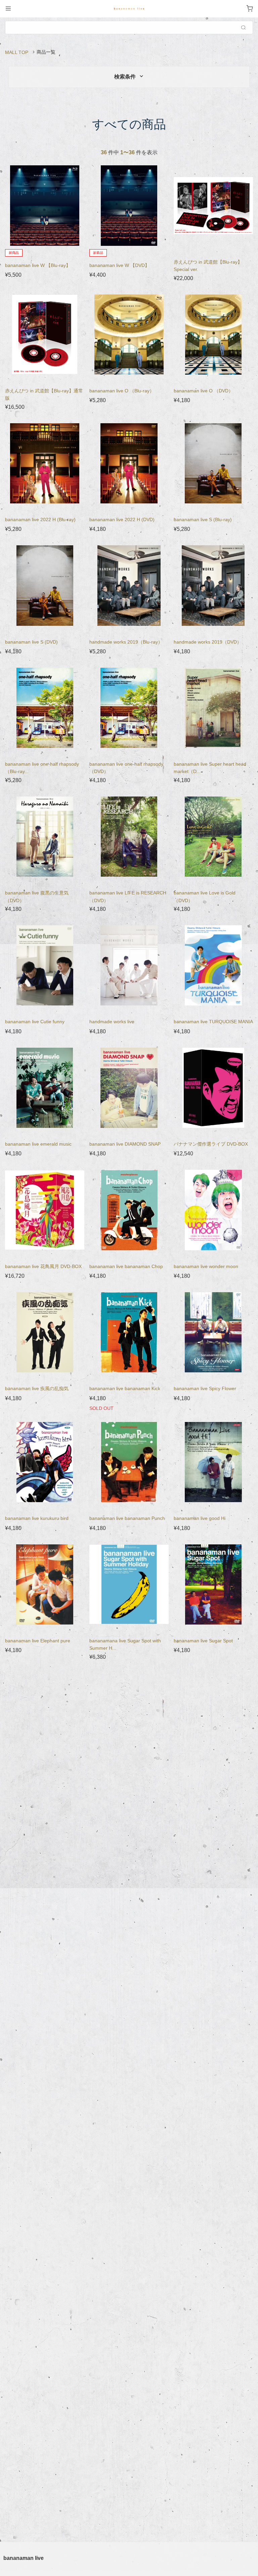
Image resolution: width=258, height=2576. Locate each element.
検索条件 (126, 77)
